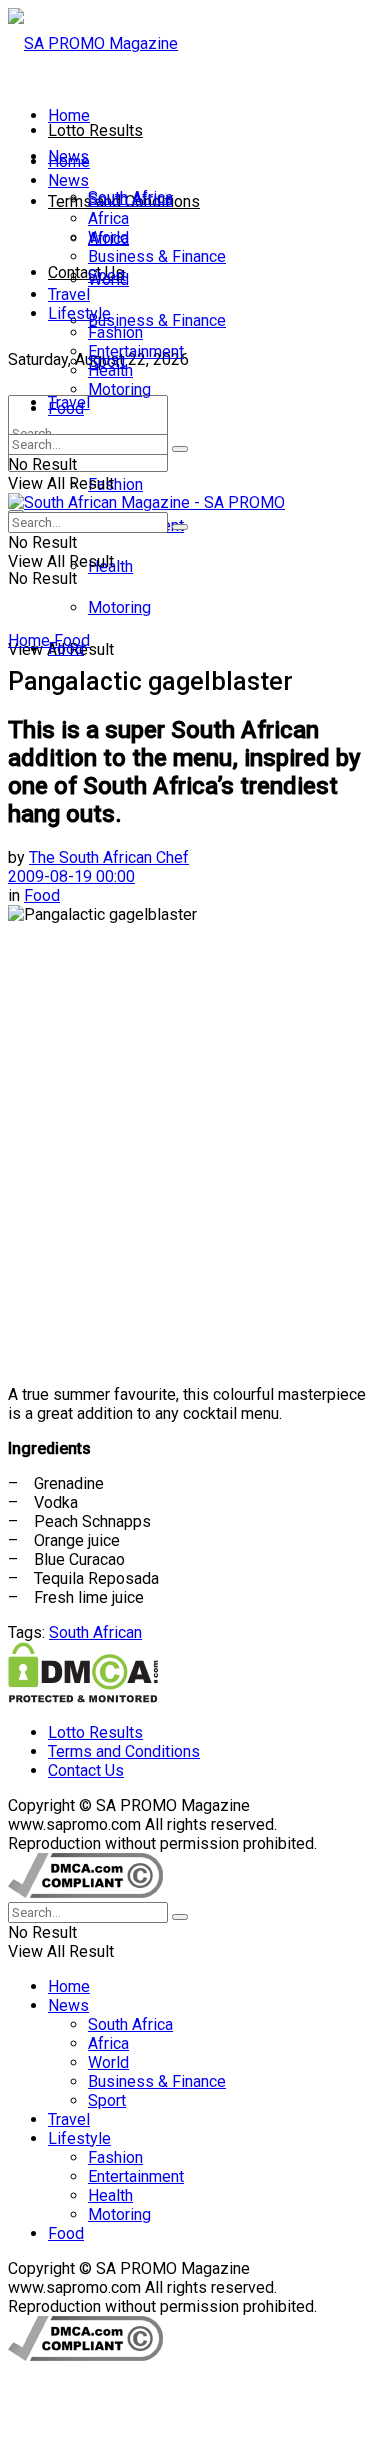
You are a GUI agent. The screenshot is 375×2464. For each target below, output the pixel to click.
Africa (108, 218)
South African (95, 1632)
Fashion (115, 484)
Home (69, 115)
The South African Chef (109, 857)
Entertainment (136, 351)
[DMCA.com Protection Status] (83, 1697)
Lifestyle (79, 313)
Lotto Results (95, 130)
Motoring (119, 607)
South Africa (130, 199)
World (108, 237)
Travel (69, 294)
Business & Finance (157, 320)
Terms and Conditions (124, 1751)
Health (110, 370)
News (68, 180)
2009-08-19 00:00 (71, 876)
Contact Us (86, 272)
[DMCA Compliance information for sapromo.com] (85, 1892)
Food (66, 408)
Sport (107, 275)
